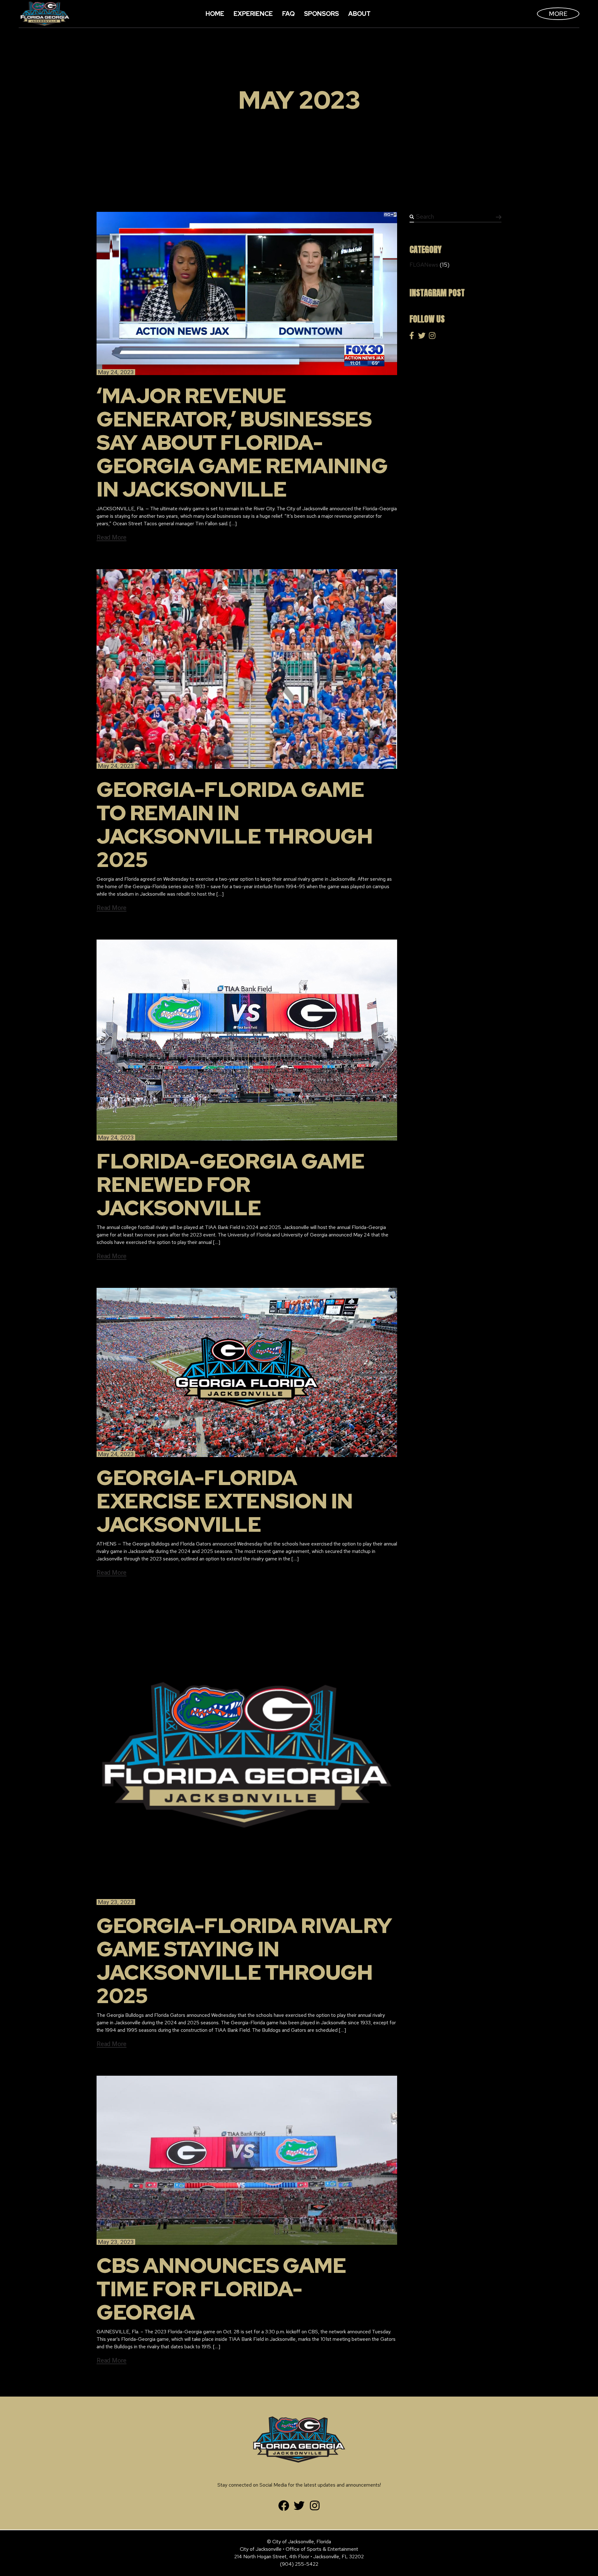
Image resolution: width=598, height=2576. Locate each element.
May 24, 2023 (116, 372)
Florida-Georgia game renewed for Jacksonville (230, 1184)
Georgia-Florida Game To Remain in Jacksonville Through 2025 (235, 824)
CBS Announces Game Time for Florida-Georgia (221, 2289)
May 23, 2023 (116, 1902)
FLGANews (424, 265)
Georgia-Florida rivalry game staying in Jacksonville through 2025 (244, 1961)
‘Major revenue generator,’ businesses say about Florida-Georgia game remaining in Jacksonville (242, 442)
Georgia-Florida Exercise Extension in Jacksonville (225, 1501)
